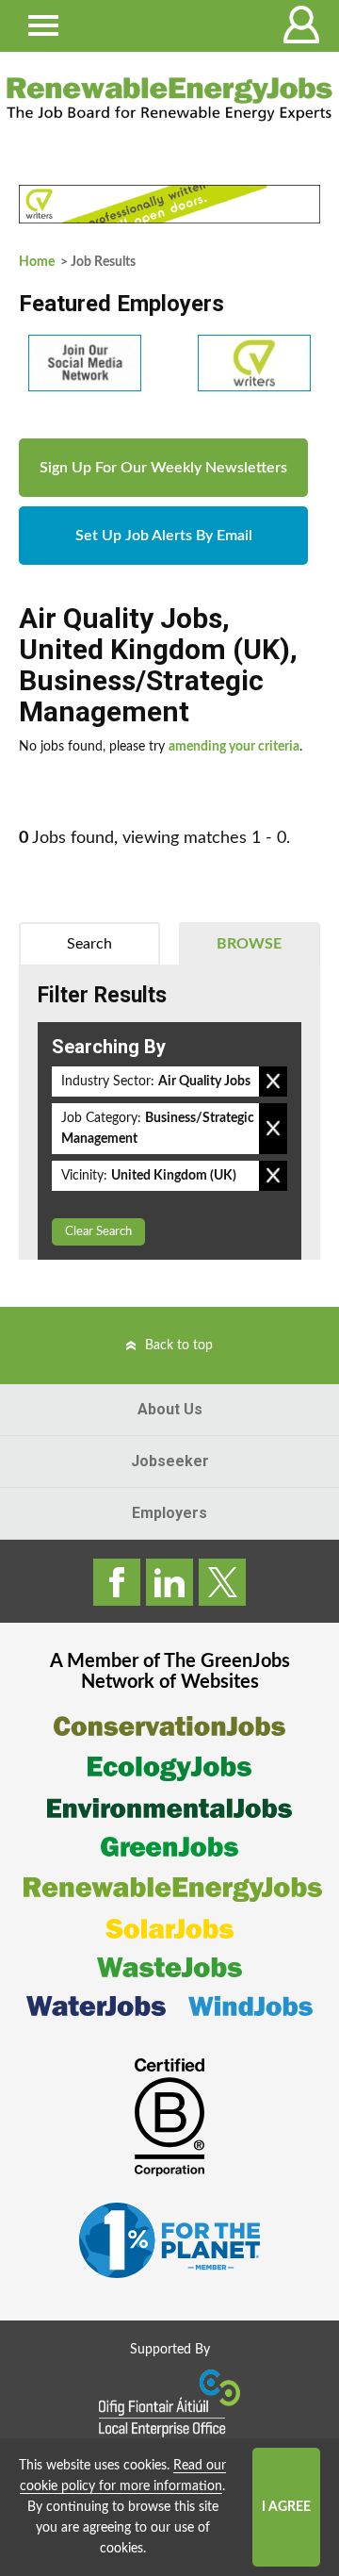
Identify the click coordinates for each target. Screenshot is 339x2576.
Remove (273, 1082)
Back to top (179, 1346)
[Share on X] (222, 1582)
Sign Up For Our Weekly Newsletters (163, 468)
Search (89, 944)
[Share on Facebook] (117, 1582)
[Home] (169, 99)
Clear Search (98, 1232)
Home (37, 262)
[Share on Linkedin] (169, 1582)
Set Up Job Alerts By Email (164, 536)
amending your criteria (234, 747)
